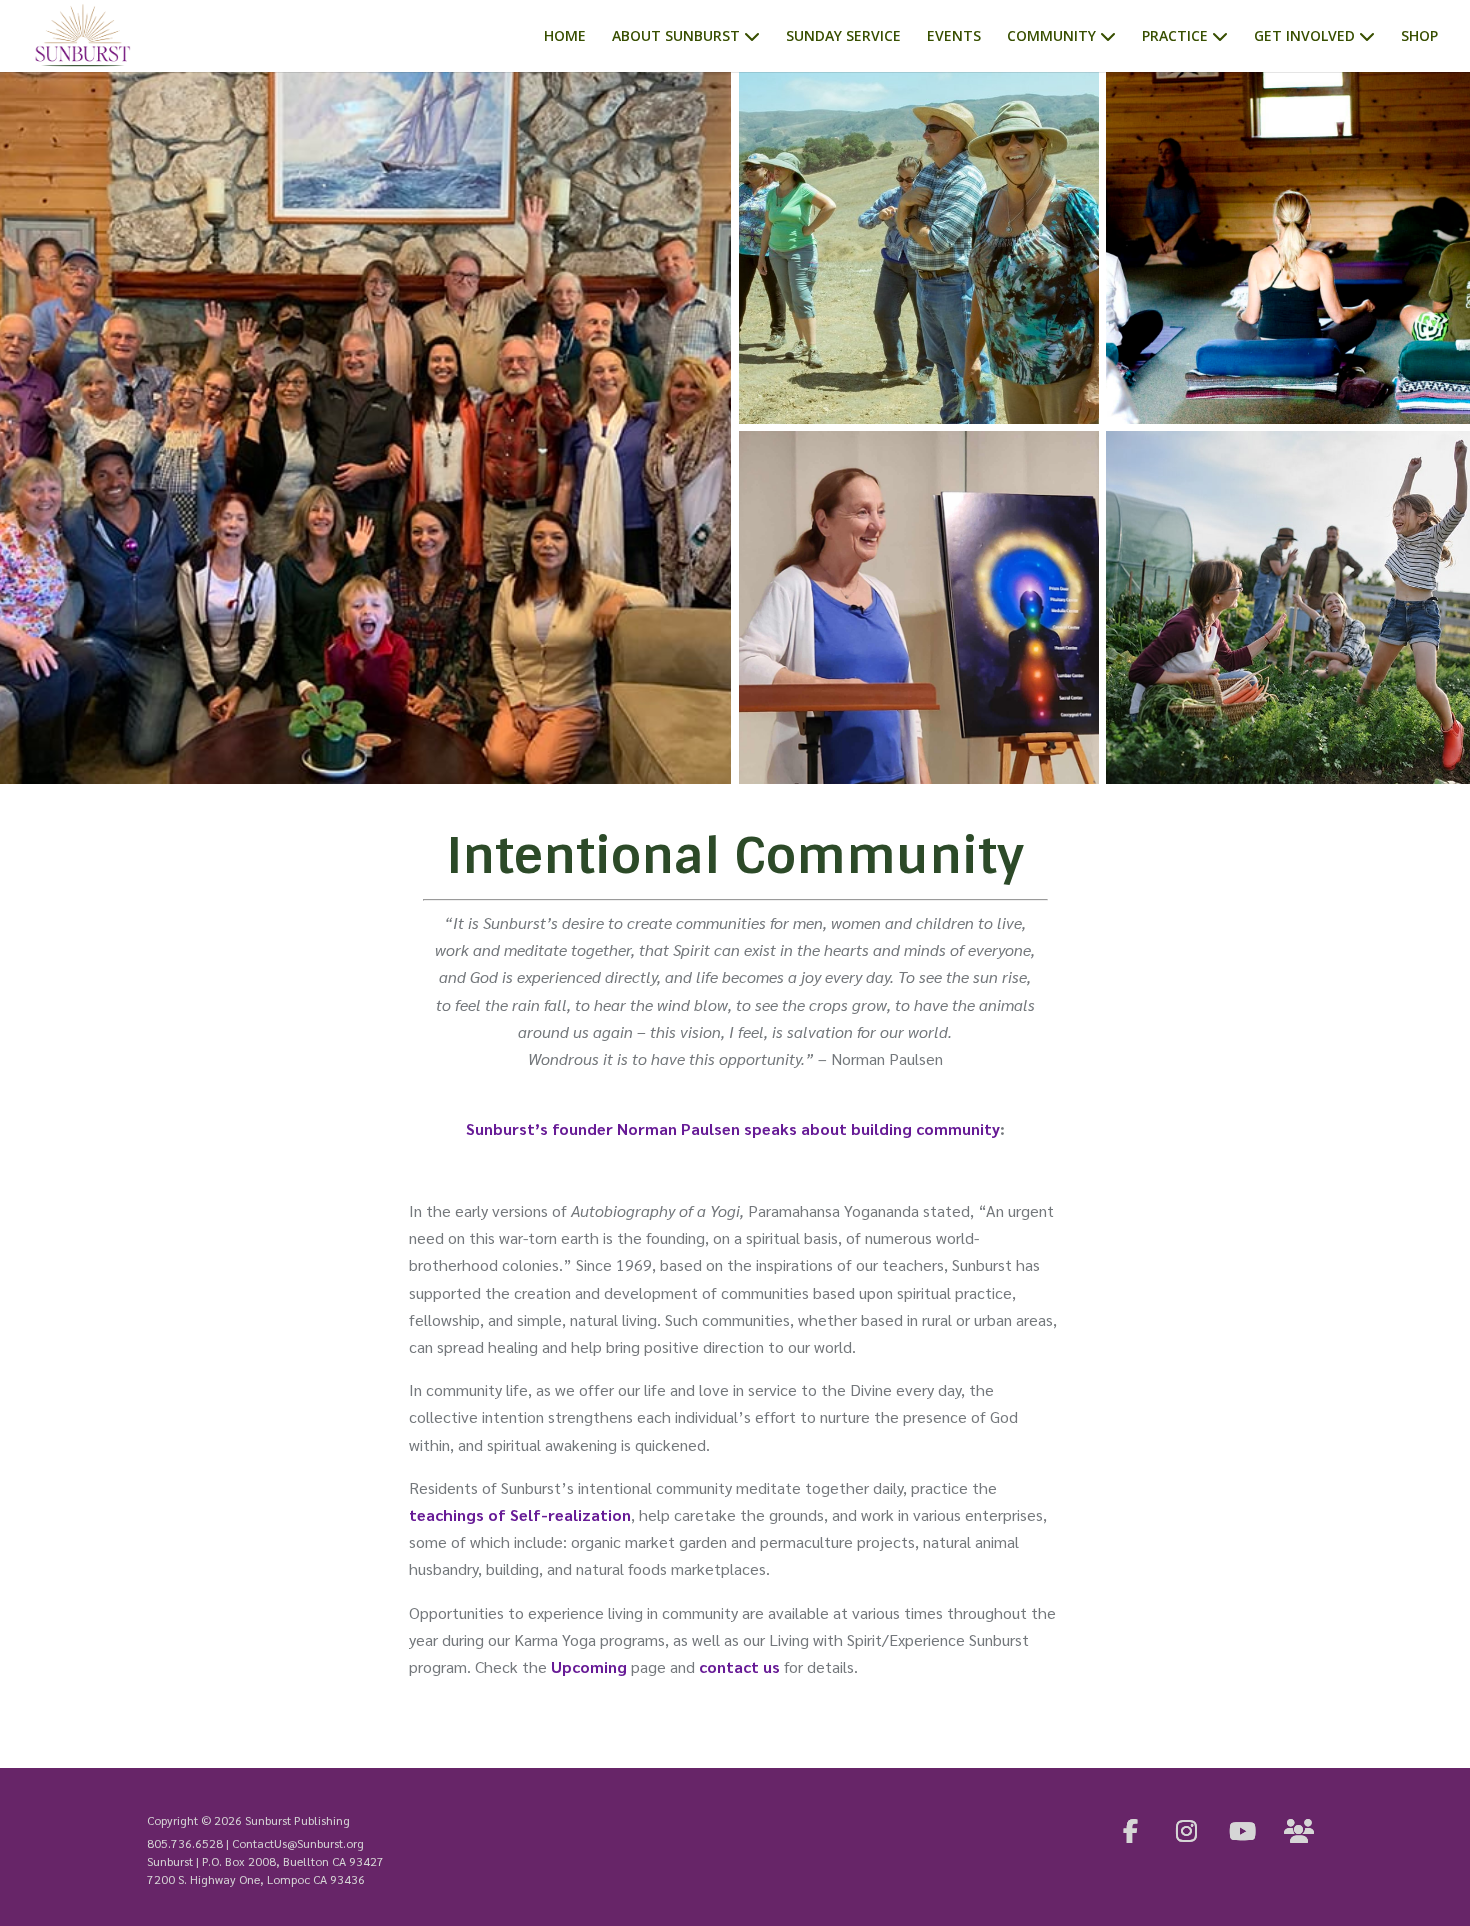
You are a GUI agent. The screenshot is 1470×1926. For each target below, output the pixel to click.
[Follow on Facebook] (1131, 1831)
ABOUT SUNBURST (676, 37)
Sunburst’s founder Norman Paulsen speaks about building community (733, 1128)
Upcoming (589, 1666)
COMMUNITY (1051, 37)
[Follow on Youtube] (1243, 1831)
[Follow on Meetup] (1299, 1831)
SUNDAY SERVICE (843, 37)
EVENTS (954, 37)
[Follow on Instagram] (1187, 1831)
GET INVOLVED (1304, 37)
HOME (565, 37)
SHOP (1419, 37)
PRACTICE (1175, 37)
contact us (739, 1666)
